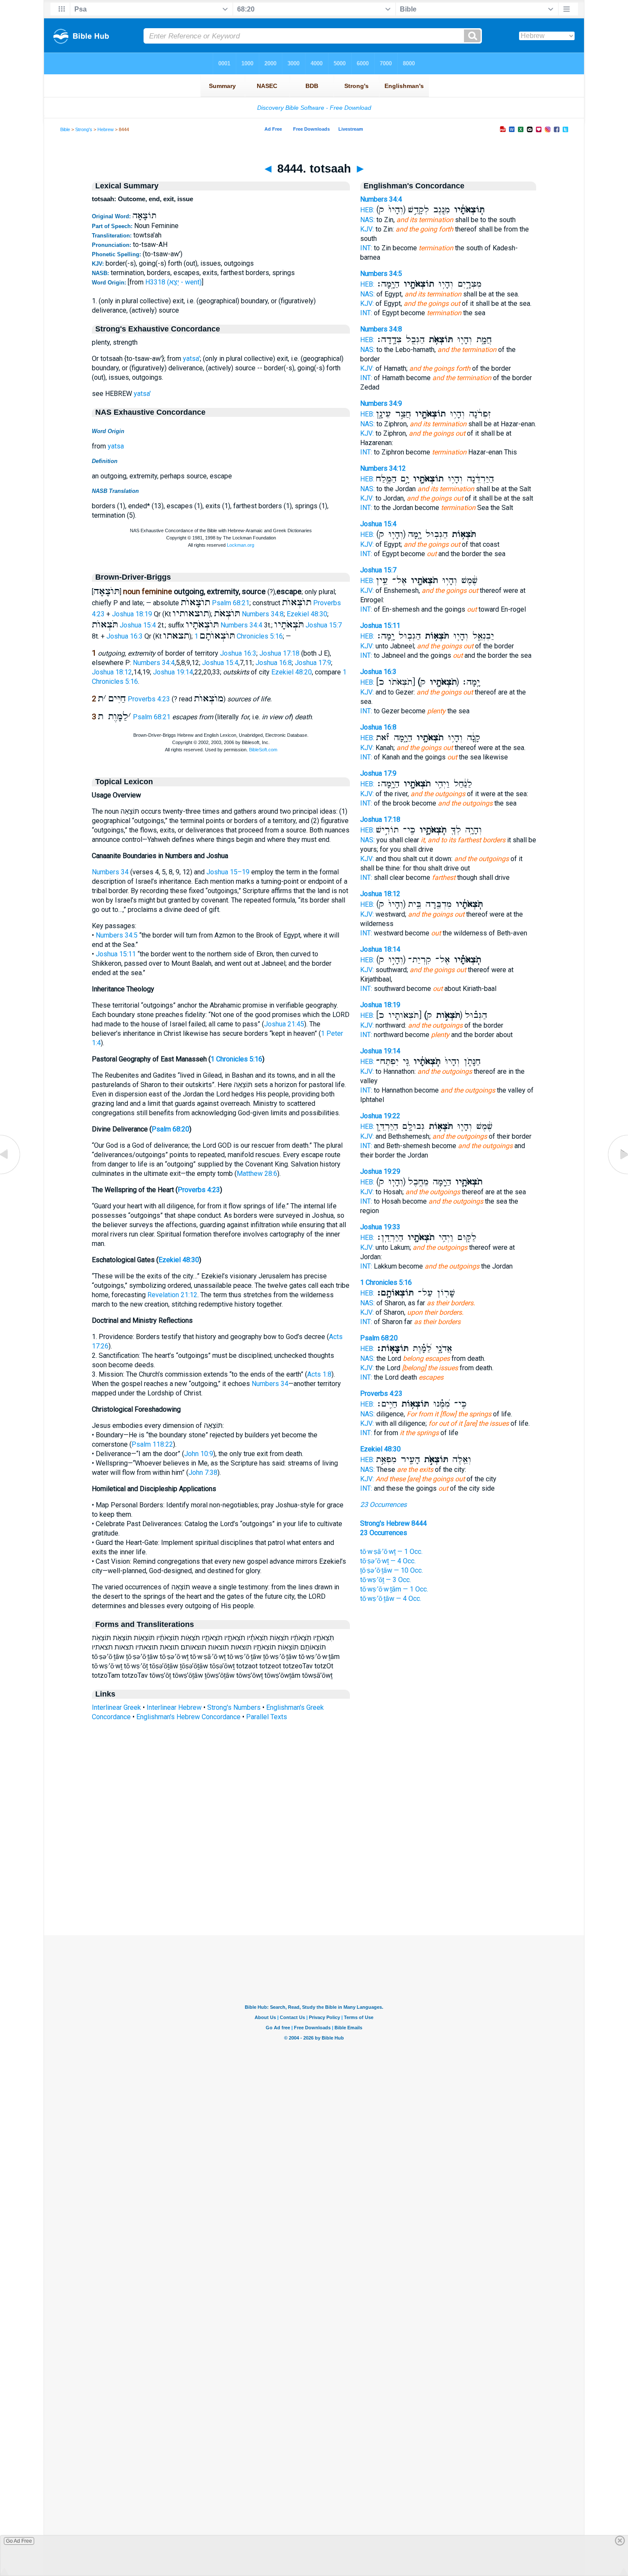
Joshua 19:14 (173, 672)
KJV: (367, 229)
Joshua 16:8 (274, 663)
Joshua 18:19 (132, 614)
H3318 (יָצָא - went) (173, 282)
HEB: (367, 210)
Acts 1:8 (319, 1374)
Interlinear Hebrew (174, 1707)
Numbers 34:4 (241, 625)
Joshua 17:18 (279, 653)
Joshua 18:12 (112, 672)
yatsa (116, 446)
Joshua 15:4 (138, 625)
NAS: (367, 220)
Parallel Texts (267, 1717)
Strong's (84, 129)
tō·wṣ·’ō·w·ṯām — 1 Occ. (394, 1589)
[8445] (617, 1174)
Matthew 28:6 (257, 1174)
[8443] (11, 1174)
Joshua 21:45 (284, 1024)
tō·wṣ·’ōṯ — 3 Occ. (386, 1580)
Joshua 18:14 (380, 949)
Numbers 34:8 (263, 614)
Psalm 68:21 (231, 603)
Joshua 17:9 (313, 663)
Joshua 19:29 (380, 1171)
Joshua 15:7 (324, 625)
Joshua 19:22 (380, 1116)
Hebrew (106, 129)
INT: (366, 248)
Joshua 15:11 (116, 954)
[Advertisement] (314, 1883)
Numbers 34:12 (383, 468)
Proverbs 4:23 (149, 699)
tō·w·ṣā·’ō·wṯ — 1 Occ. (391, 1552)
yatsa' (191, 359)
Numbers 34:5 (117, 935)
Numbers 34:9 (381, 403)
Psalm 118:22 (152, 1444)
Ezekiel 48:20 (292, 672)
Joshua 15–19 (228, 872)
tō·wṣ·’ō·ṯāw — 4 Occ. (391, 1599)
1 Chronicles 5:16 (239, 636)
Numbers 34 (110, 872)
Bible (65, 129)
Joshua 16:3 (125, 636)
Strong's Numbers (234, 1707)
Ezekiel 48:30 (307, 614)
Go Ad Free (19, 2541)
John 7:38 (203, 1473)
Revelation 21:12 (172, 1295)
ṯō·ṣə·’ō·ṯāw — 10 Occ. (392, 1570)
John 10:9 (199, 1454)
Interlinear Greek (116, 1707)
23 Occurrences (383, 1505)
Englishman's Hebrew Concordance (188, 1717)
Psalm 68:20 (170, 1129)
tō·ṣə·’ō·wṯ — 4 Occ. (388, 1561)
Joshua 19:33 (380, 1227)
